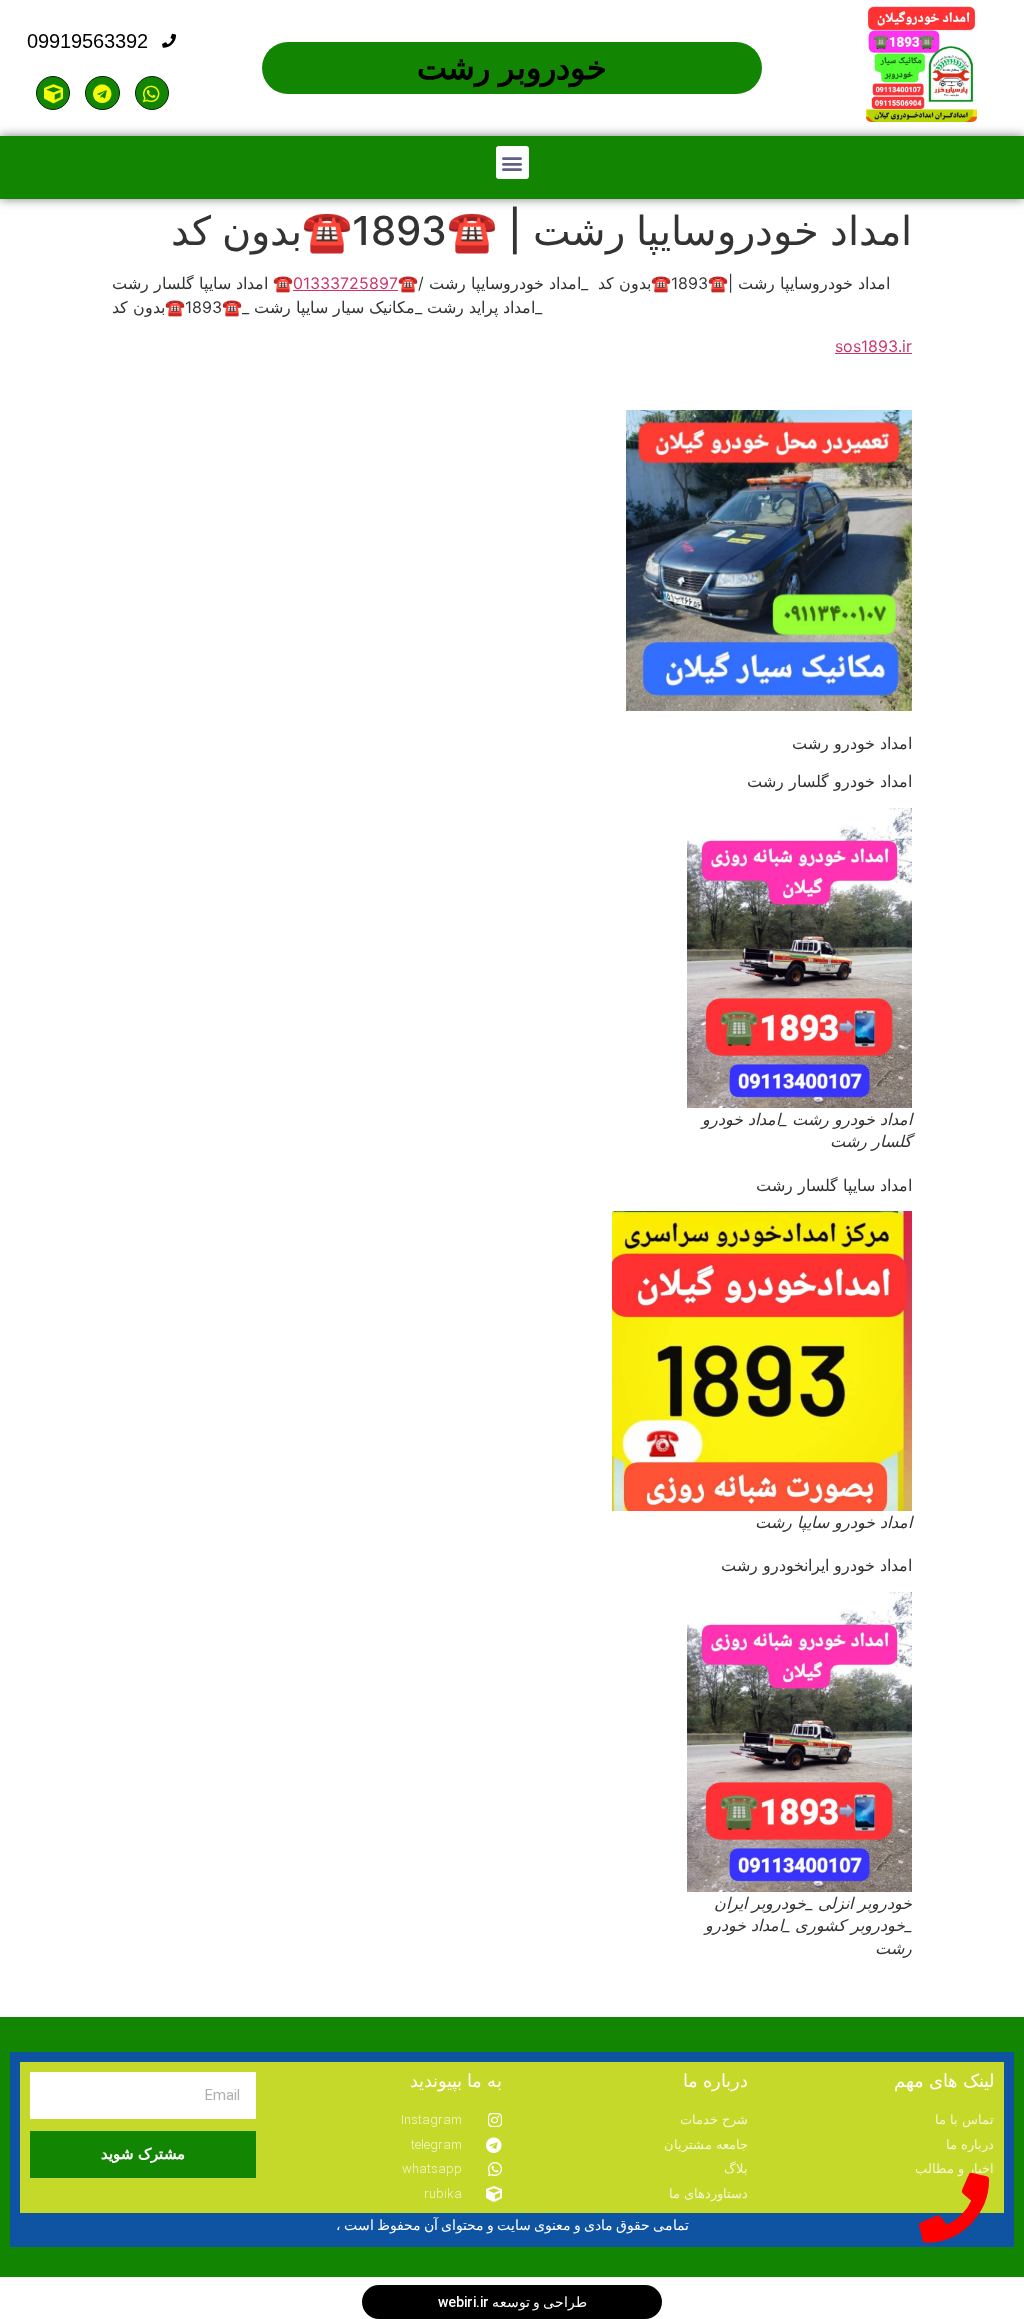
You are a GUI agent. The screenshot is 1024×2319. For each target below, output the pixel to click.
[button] (512, 162)
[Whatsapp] (152, 93)
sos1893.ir (873, 346)
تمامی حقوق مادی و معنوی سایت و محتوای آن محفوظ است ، (512, 2225)
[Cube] (53, 93)
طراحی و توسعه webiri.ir (512, 2302)
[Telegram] (102, 93)
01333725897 (345, 283)
